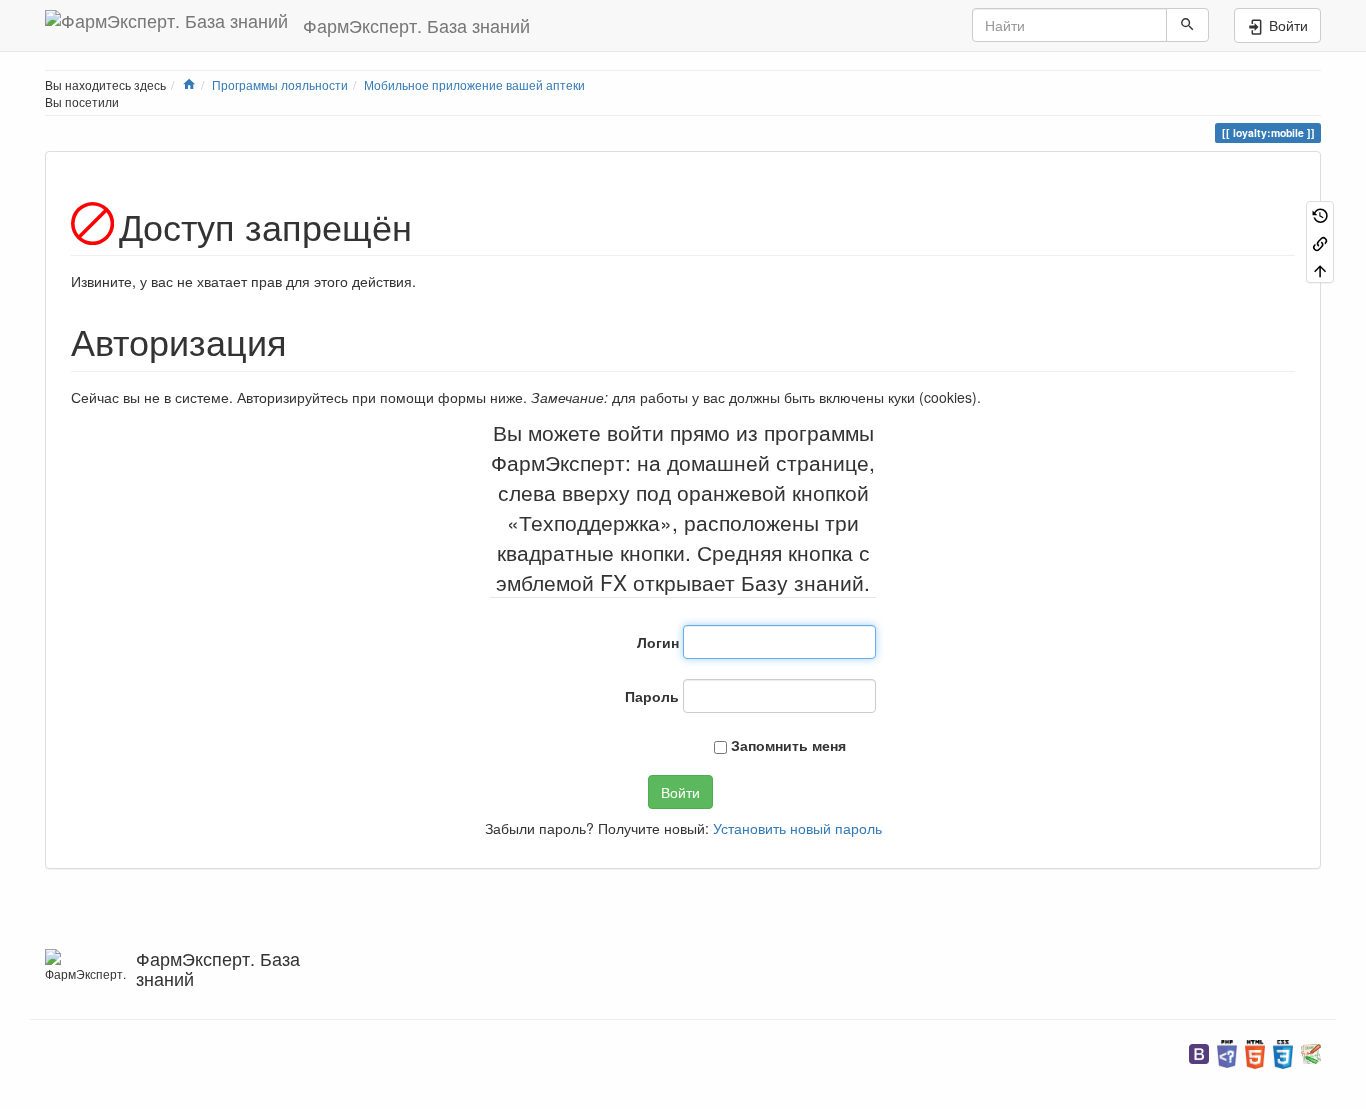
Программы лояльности (280, 84)
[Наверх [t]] (1320, 269)
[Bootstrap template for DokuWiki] (1199, 1051)
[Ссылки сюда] (1320, 241)
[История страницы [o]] (1320, 214)
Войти (680, 792)
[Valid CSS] (1283, 1051)
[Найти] (1187, 25)
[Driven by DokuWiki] (1311, 1051)
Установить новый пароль (797, 828)
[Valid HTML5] (1255, 1051)
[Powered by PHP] (1227, 1051)
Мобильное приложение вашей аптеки (474, 84)
